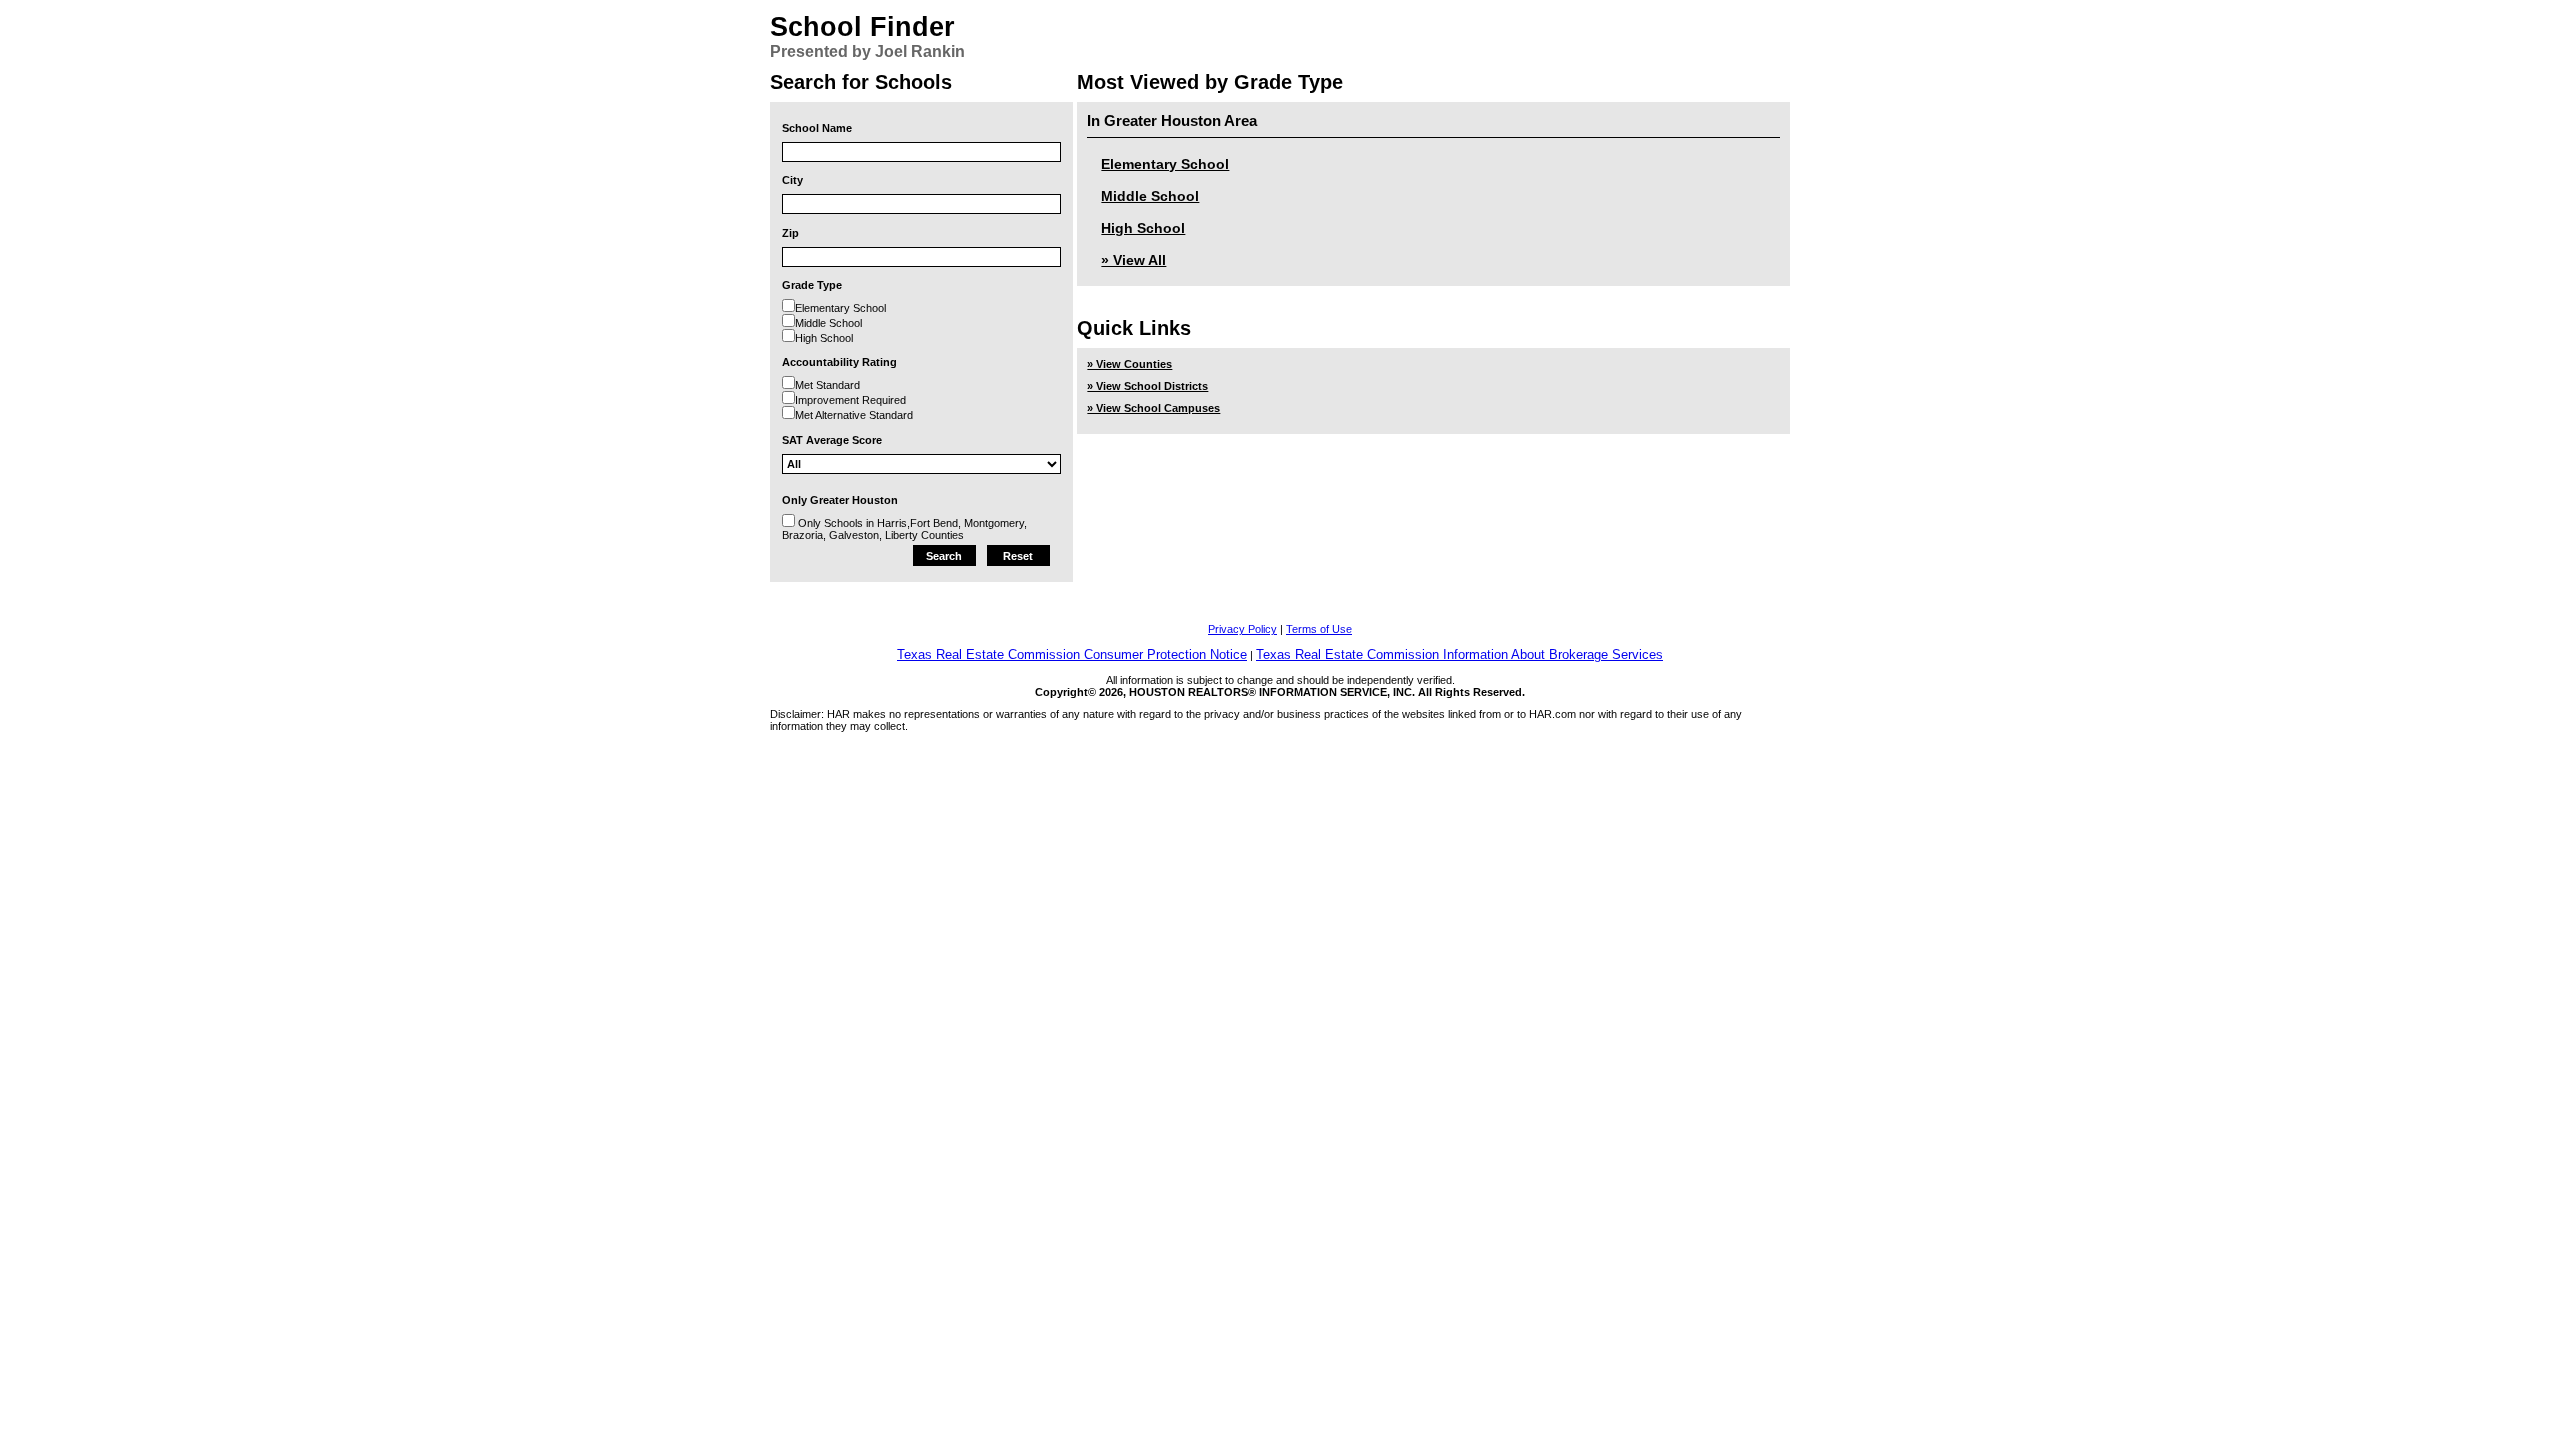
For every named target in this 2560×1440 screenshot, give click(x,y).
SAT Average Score (832, 440)
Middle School (1150, 196)
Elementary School (1165, 164)
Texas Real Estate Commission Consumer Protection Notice (1072, 654)
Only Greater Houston (840, 500)
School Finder (862, 27)
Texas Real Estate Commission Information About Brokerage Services (1459, 654)
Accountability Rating (839, 362)
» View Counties (1129, 364)
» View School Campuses (1153, 408)
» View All (1133, 260)
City (792, 180)
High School (1143, 228)
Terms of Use (1319, 629)
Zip (790, 233)
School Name (817, 128)
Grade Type (812, 285)
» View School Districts (1147, 386)
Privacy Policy (1242, 629)
